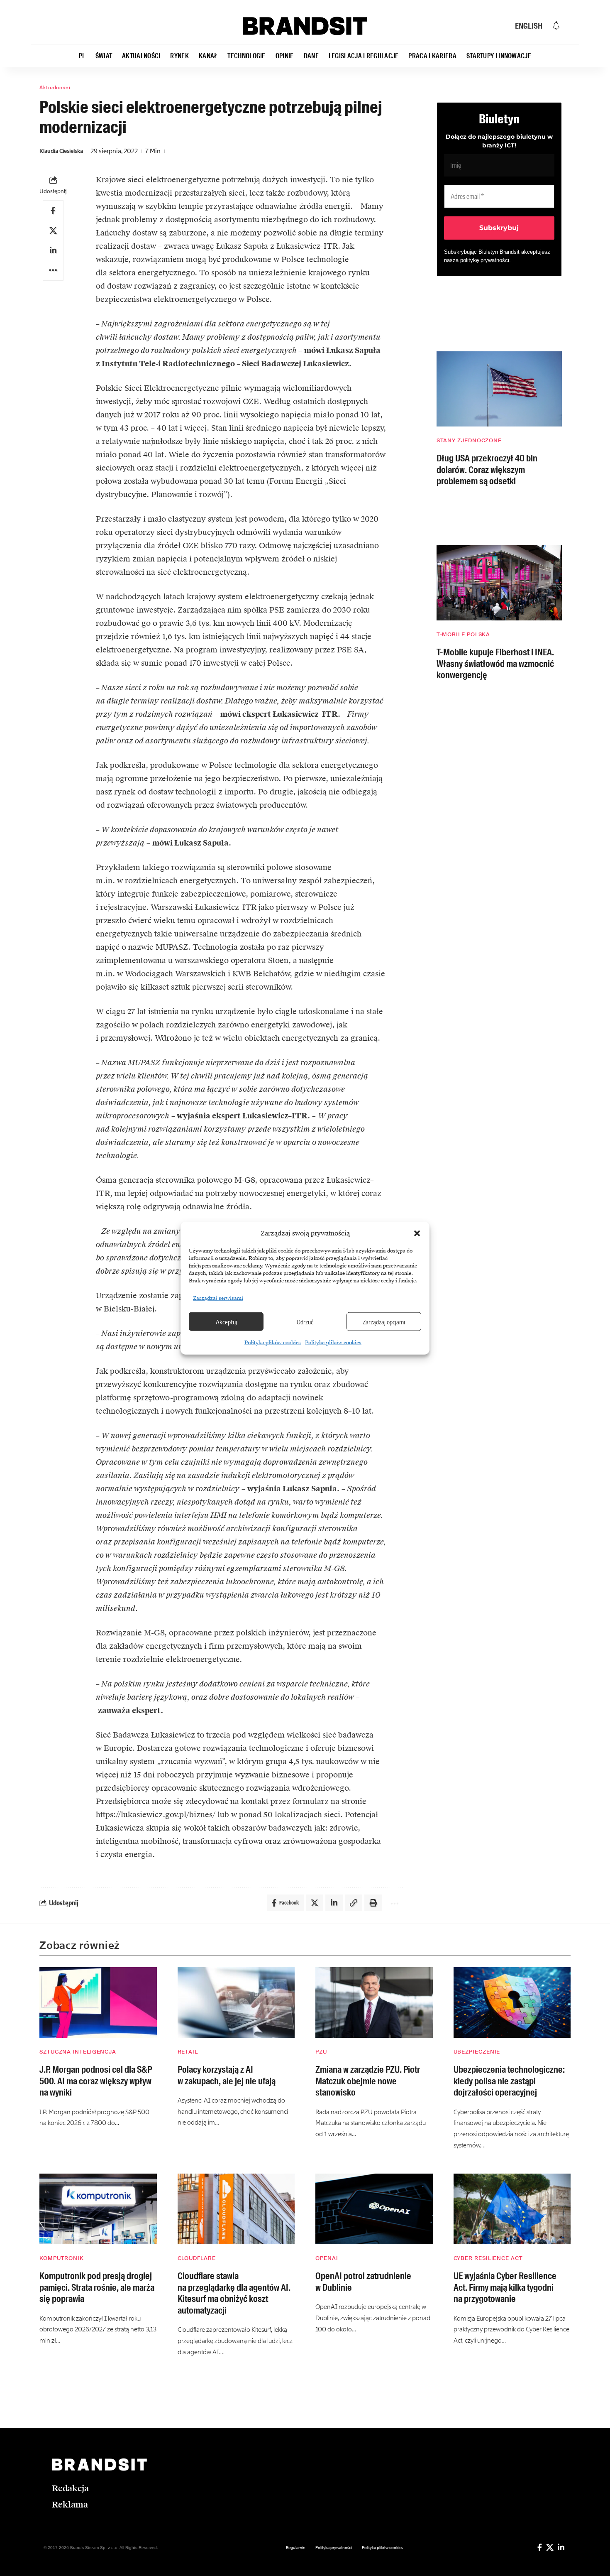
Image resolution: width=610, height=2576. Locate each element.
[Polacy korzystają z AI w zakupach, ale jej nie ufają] (236, 2002)
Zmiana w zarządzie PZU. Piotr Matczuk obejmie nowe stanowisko (368, 2081)
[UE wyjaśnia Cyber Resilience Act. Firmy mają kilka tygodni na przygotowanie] (512, 2209)
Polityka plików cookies (273, 1343)
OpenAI (327, 2258)
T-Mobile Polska (464, 634)
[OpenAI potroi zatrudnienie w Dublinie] (374, 2209)
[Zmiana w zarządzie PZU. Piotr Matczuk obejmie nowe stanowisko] (374, 2002)
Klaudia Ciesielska (61, 151)
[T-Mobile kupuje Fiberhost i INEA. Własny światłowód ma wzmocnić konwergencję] (499, 583)
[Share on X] (53, 230)
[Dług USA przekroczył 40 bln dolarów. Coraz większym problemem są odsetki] (499, 389)
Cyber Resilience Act (488, 2258)
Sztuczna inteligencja (78, 2052)
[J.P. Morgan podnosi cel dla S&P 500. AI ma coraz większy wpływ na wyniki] (98, 2002)
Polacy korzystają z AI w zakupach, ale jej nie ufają (227, 2075)
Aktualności (55, 88)
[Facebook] (540, 2547)
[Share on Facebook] (53, 211)
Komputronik (62, 2258)
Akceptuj (226, 1321)
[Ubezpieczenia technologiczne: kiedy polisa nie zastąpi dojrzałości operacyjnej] (512, 2002)
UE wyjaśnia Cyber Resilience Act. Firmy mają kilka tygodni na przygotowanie (505, 2287)
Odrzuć (305, 1321)
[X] (550, 2547)
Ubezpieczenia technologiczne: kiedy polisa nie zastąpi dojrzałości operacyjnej (509, 2081)
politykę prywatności (485, 260)
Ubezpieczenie (477, 2052)
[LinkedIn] (561, 2547)
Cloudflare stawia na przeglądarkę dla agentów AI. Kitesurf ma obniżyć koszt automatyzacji (234, 2293)
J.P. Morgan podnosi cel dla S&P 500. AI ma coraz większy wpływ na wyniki (96, 2081)
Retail (188, 2052)
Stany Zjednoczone (469, 440)
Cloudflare (197, 2258)
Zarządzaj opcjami (384, 1321)
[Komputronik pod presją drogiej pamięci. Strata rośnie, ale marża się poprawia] (98, 2209)
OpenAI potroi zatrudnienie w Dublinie (363, 2282)
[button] (417, 1233)
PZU (321, 2052)
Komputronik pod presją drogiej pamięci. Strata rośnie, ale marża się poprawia (97, 2287)
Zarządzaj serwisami (218, 1298)
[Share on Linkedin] (53, 250)
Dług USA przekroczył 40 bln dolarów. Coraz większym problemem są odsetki (487, 470)
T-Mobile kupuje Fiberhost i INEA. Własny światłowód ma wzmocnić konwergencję (495, 664)
